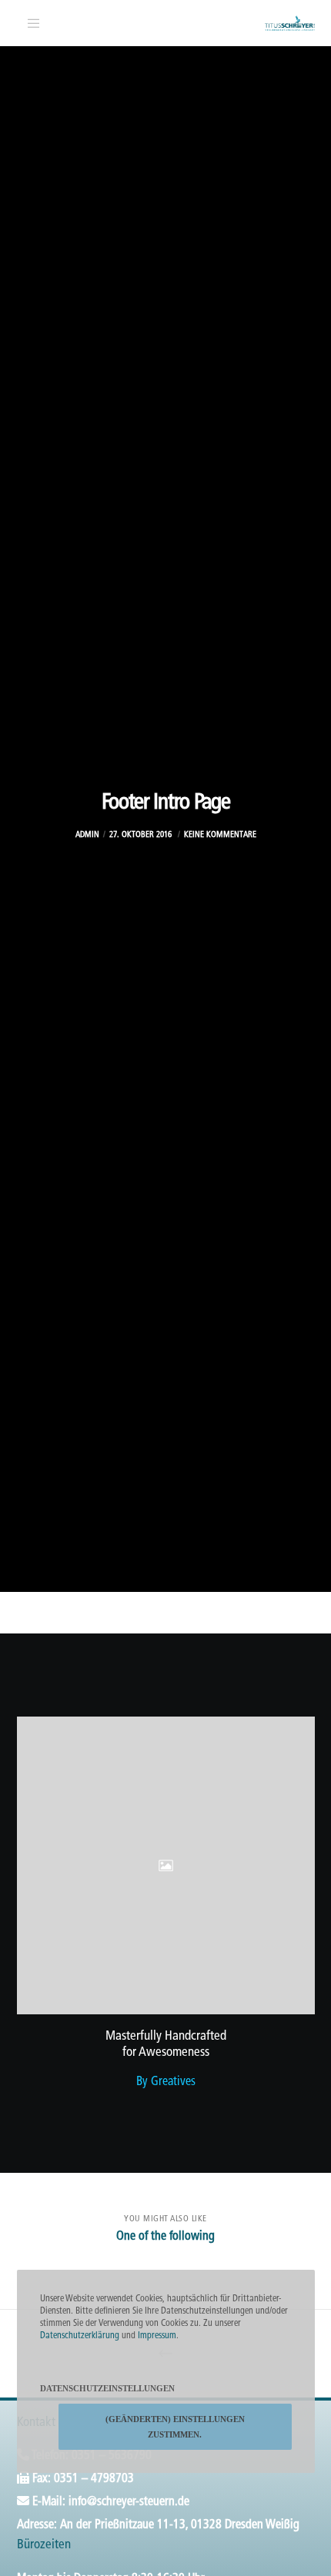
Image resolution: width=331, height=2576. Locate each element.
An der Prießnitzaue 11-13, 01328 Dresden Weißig (180, 2525)
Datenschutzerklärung (80, 2336)
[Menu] (30, 23)
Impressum (157, 2336)
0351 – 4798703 (94, 2479)
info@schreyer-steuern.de (129, 2502)
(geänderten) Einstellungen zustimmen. (175, 2427)
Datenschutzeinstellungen (107, 2388)
